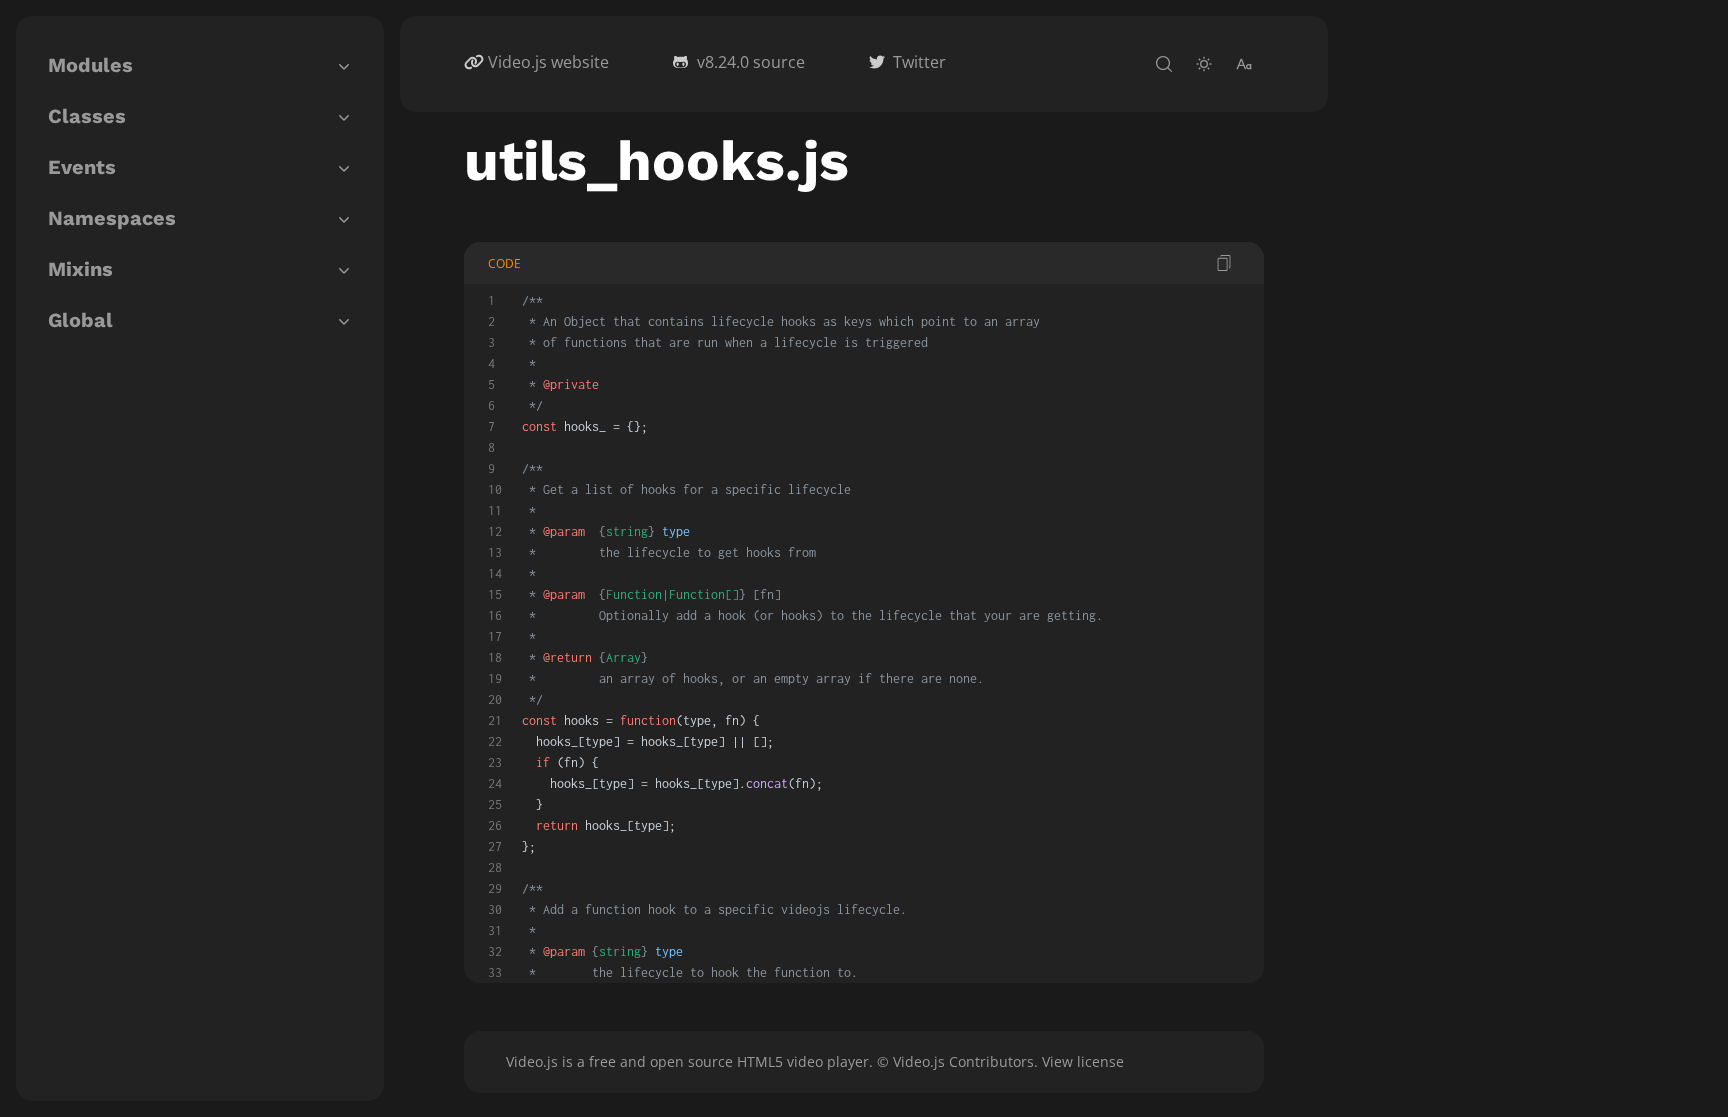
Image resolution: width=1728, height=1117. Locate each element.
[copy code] (1224, 263)
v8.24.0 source (751, 62)
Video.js (532, 1061)
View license (1083, 1061)
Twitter (919, 62)
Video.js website (548, 62)
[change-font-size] (1244, 64)
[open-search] (1164, 64)
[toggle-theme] (1204, 64)
